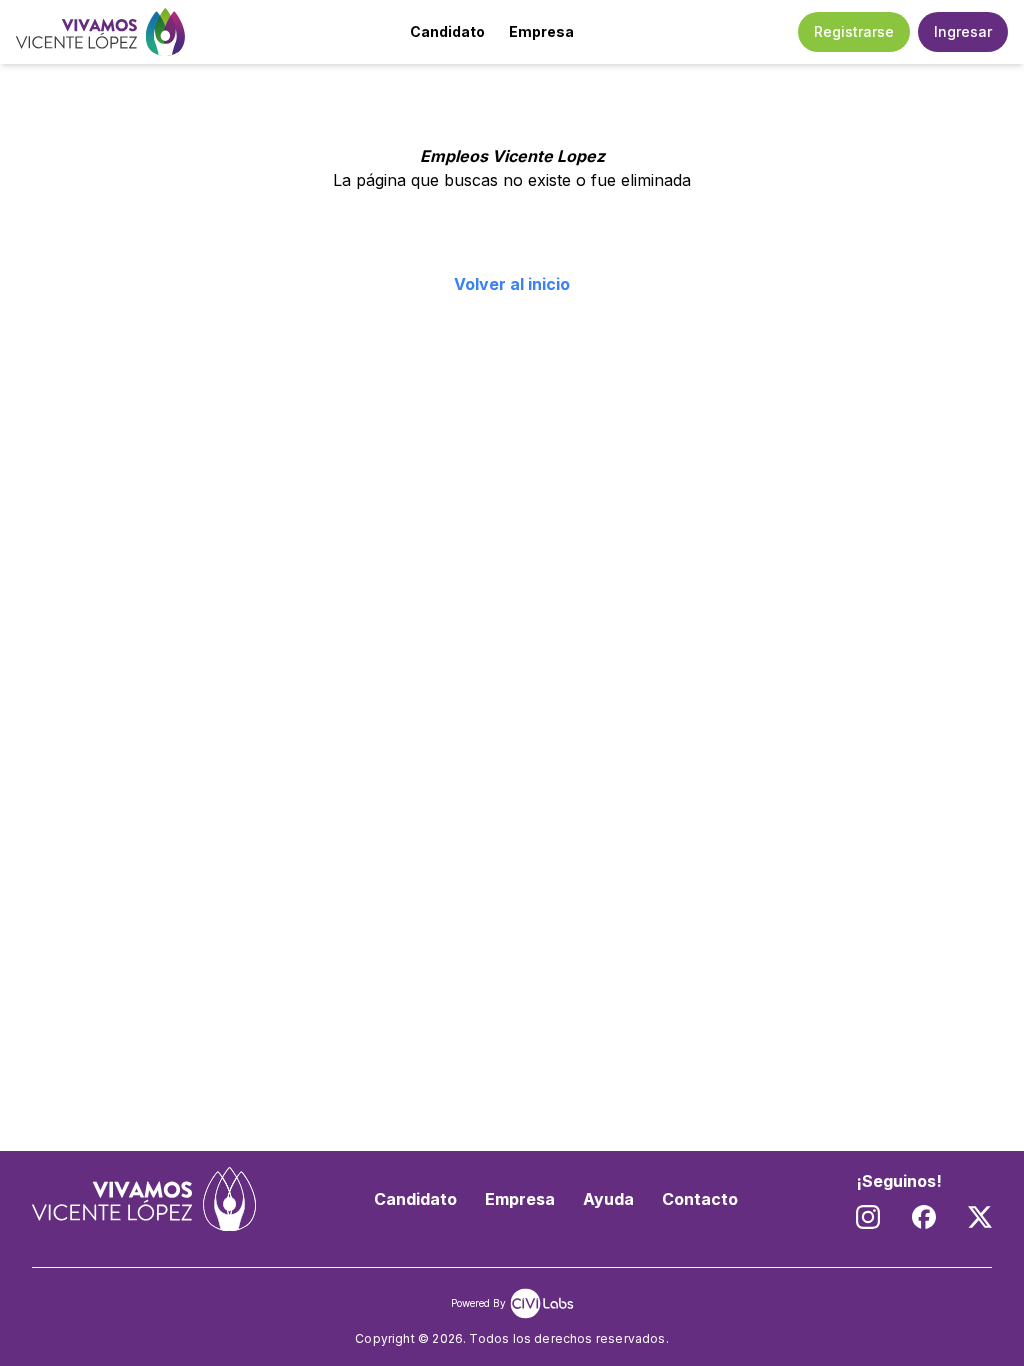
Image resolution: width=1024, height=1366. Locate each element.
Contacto (700, 1199)
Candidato (447, 31)
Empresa (541, 31)
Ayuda (608, 1199)
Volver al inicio (512, 284)
